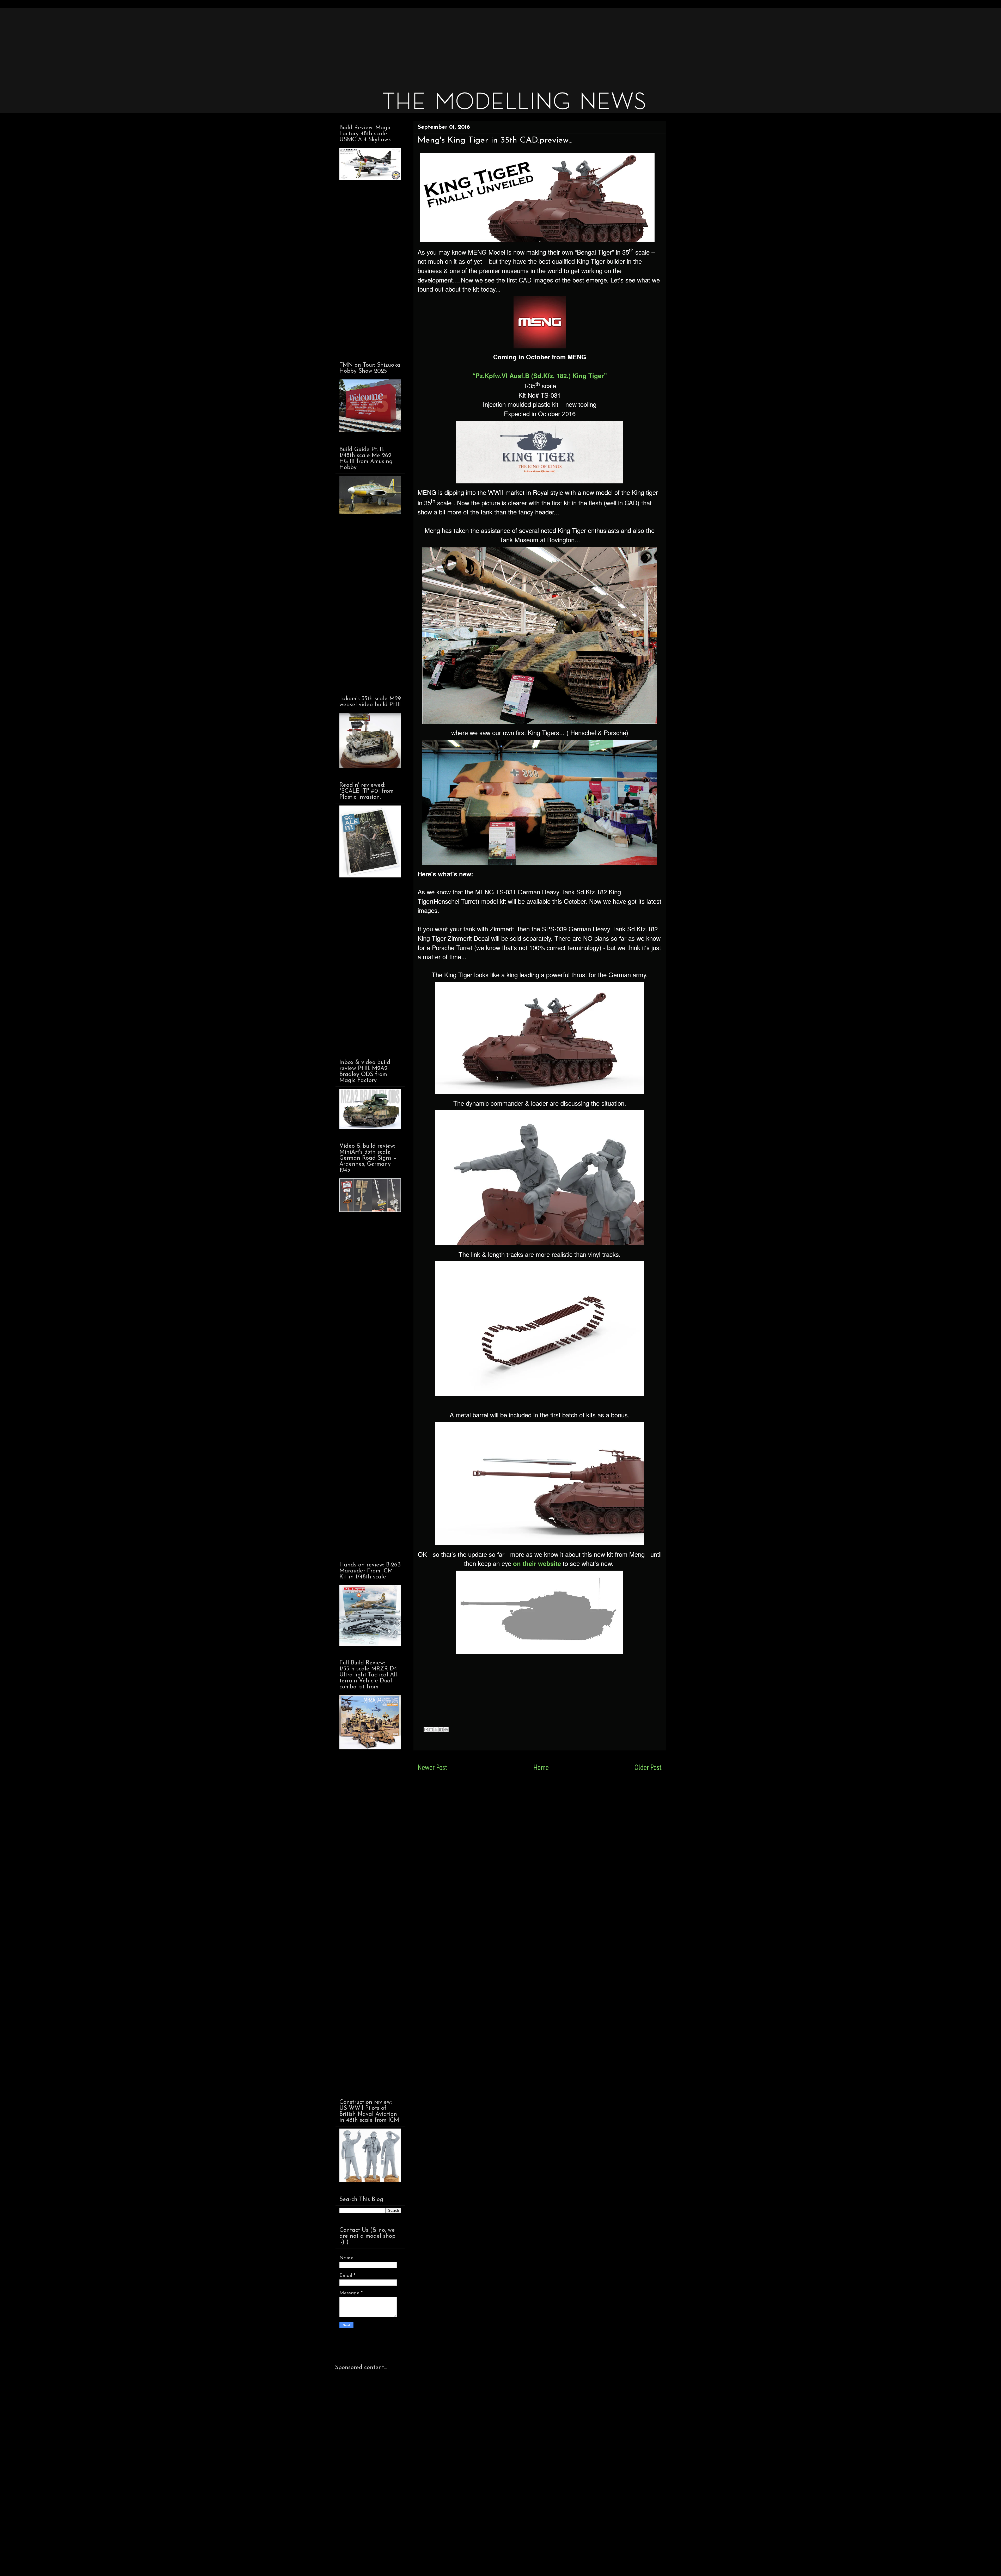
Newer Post (432, 1767)
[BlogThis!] (431, 1730)
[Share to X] (436, 1730)
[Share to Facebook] (441, 1730)
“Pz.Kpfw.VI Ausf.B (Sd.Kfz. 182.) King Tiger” (540, 376)
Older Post (648, 1767)
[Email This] (426, 1730)
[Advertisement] (492, 44)
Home (541, 1767)
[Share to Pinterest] (446, 1730)
